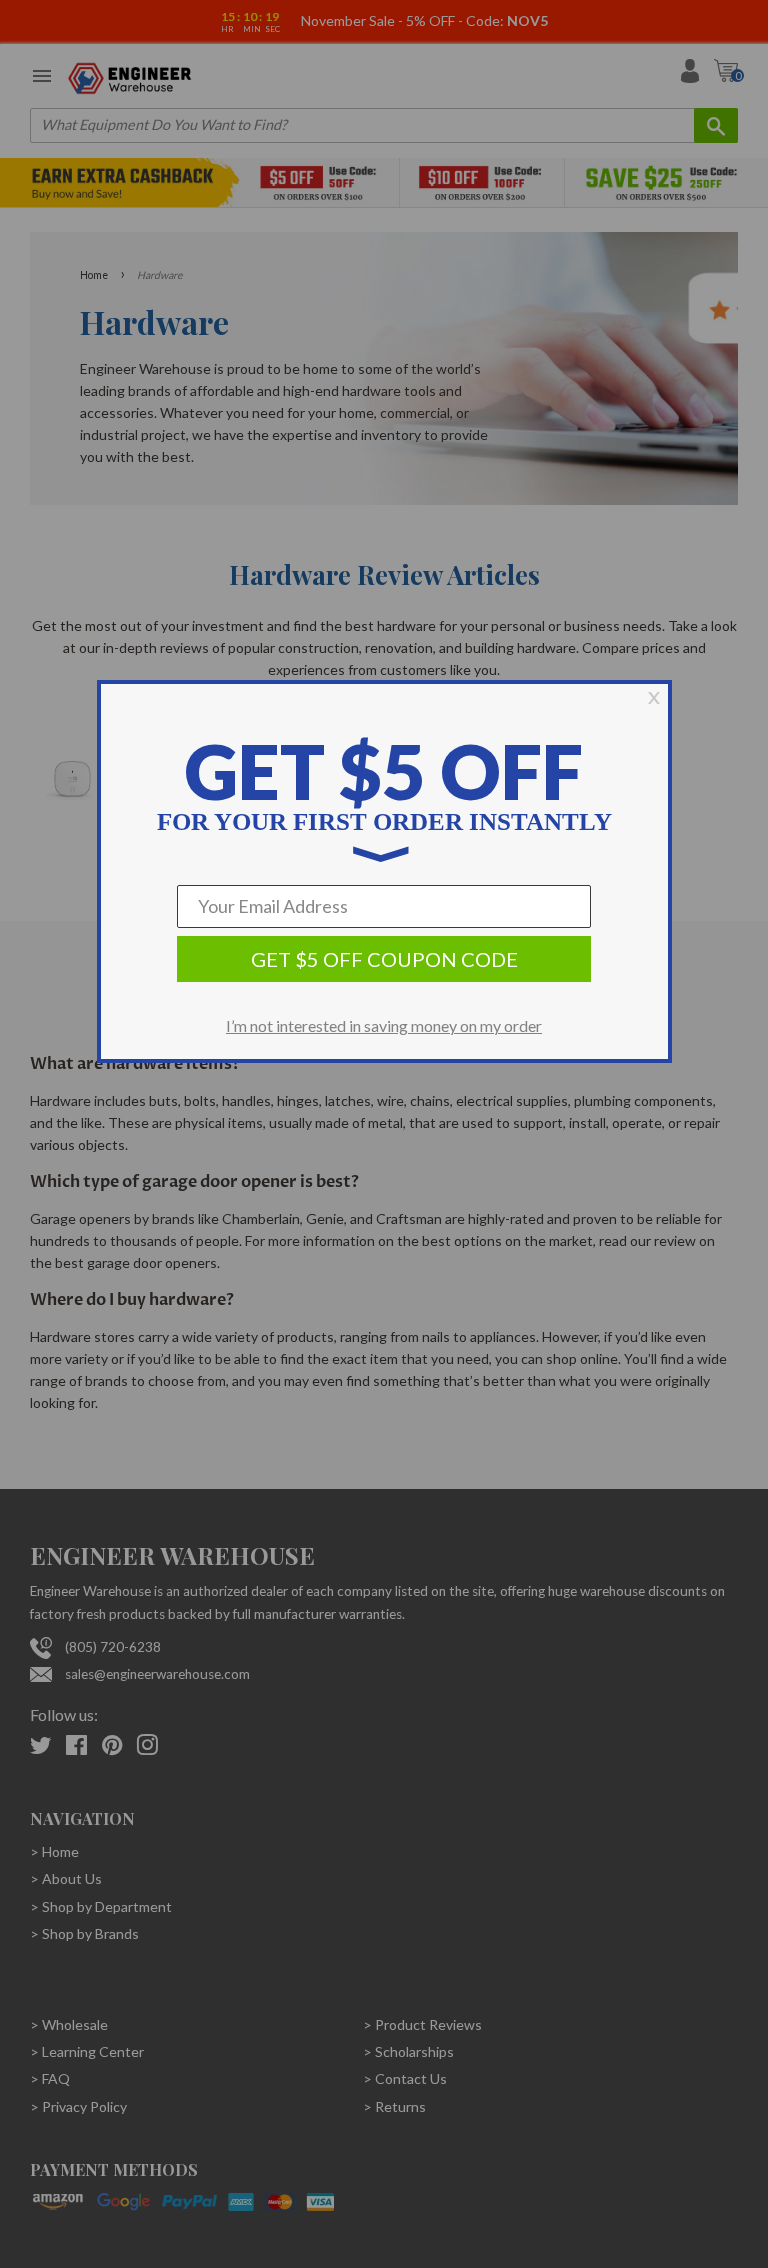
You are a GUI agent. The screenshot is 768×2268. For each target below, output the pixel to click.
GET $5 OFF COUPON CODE (384, 959)
